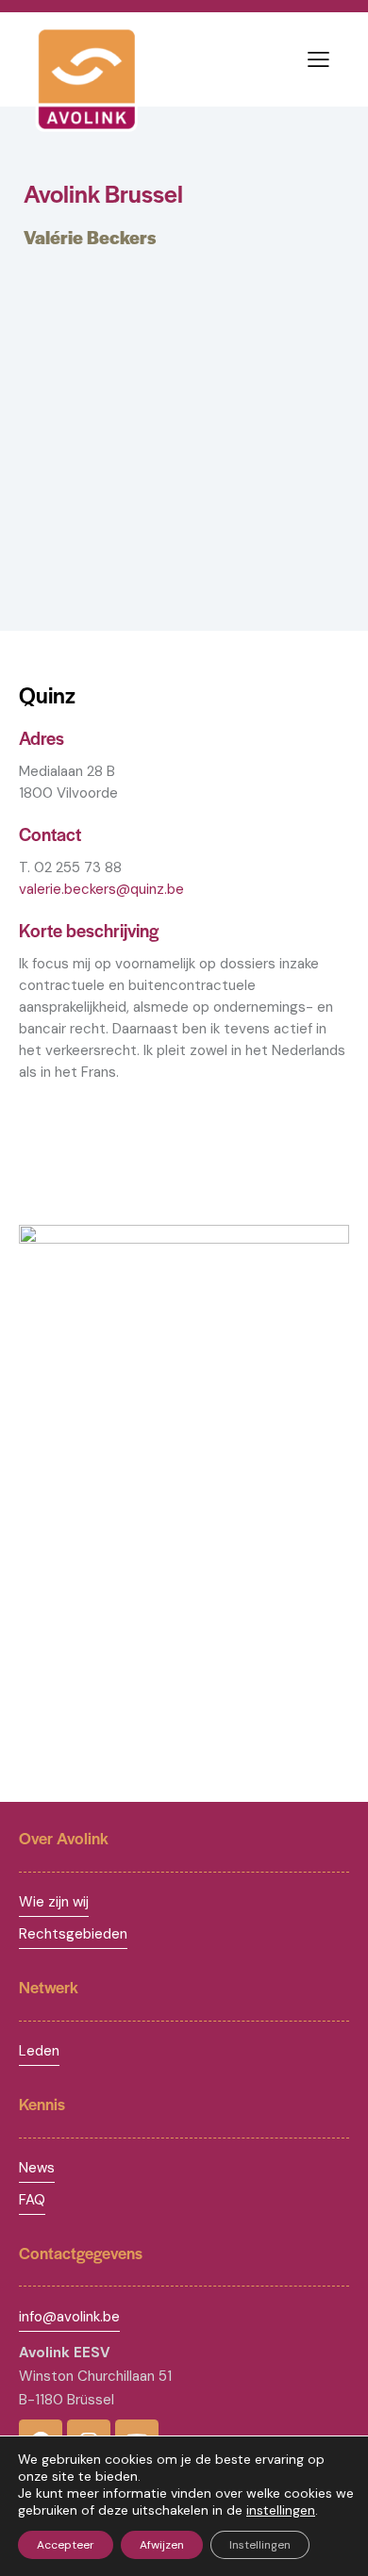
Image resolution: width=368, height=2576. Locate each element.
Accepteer (66, 2545)
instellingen (281, 2510)
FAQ (32, 2200)
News (37, 2168)
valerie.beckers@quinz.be (101, 889)
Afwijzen (162, 2545)
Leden (39, 2051)
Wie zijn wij (54, 1902)
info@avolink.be (69, 2317)
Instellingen (260, 2545)
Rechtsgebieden (73, 1934)
